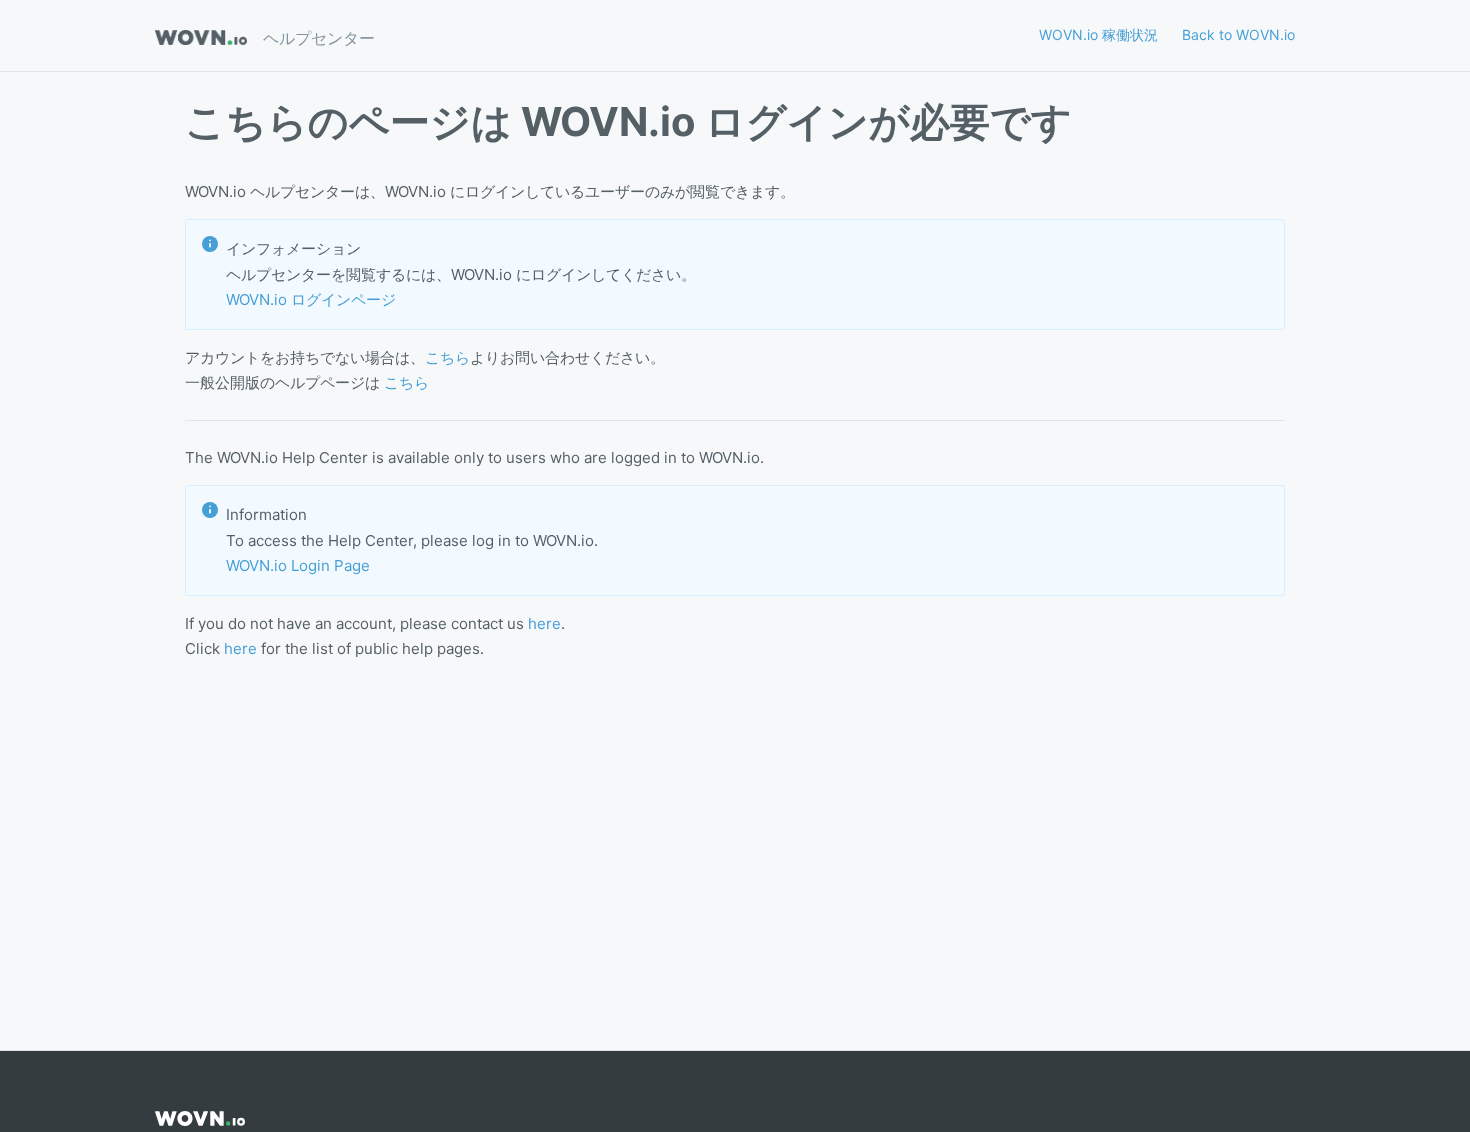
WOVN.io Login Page (298, 565)
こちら (447, 357)
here (544, 623)
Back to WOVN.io (1238, 34)
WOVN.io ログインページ (311, 299)
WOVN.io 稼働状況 (1098, 34)
